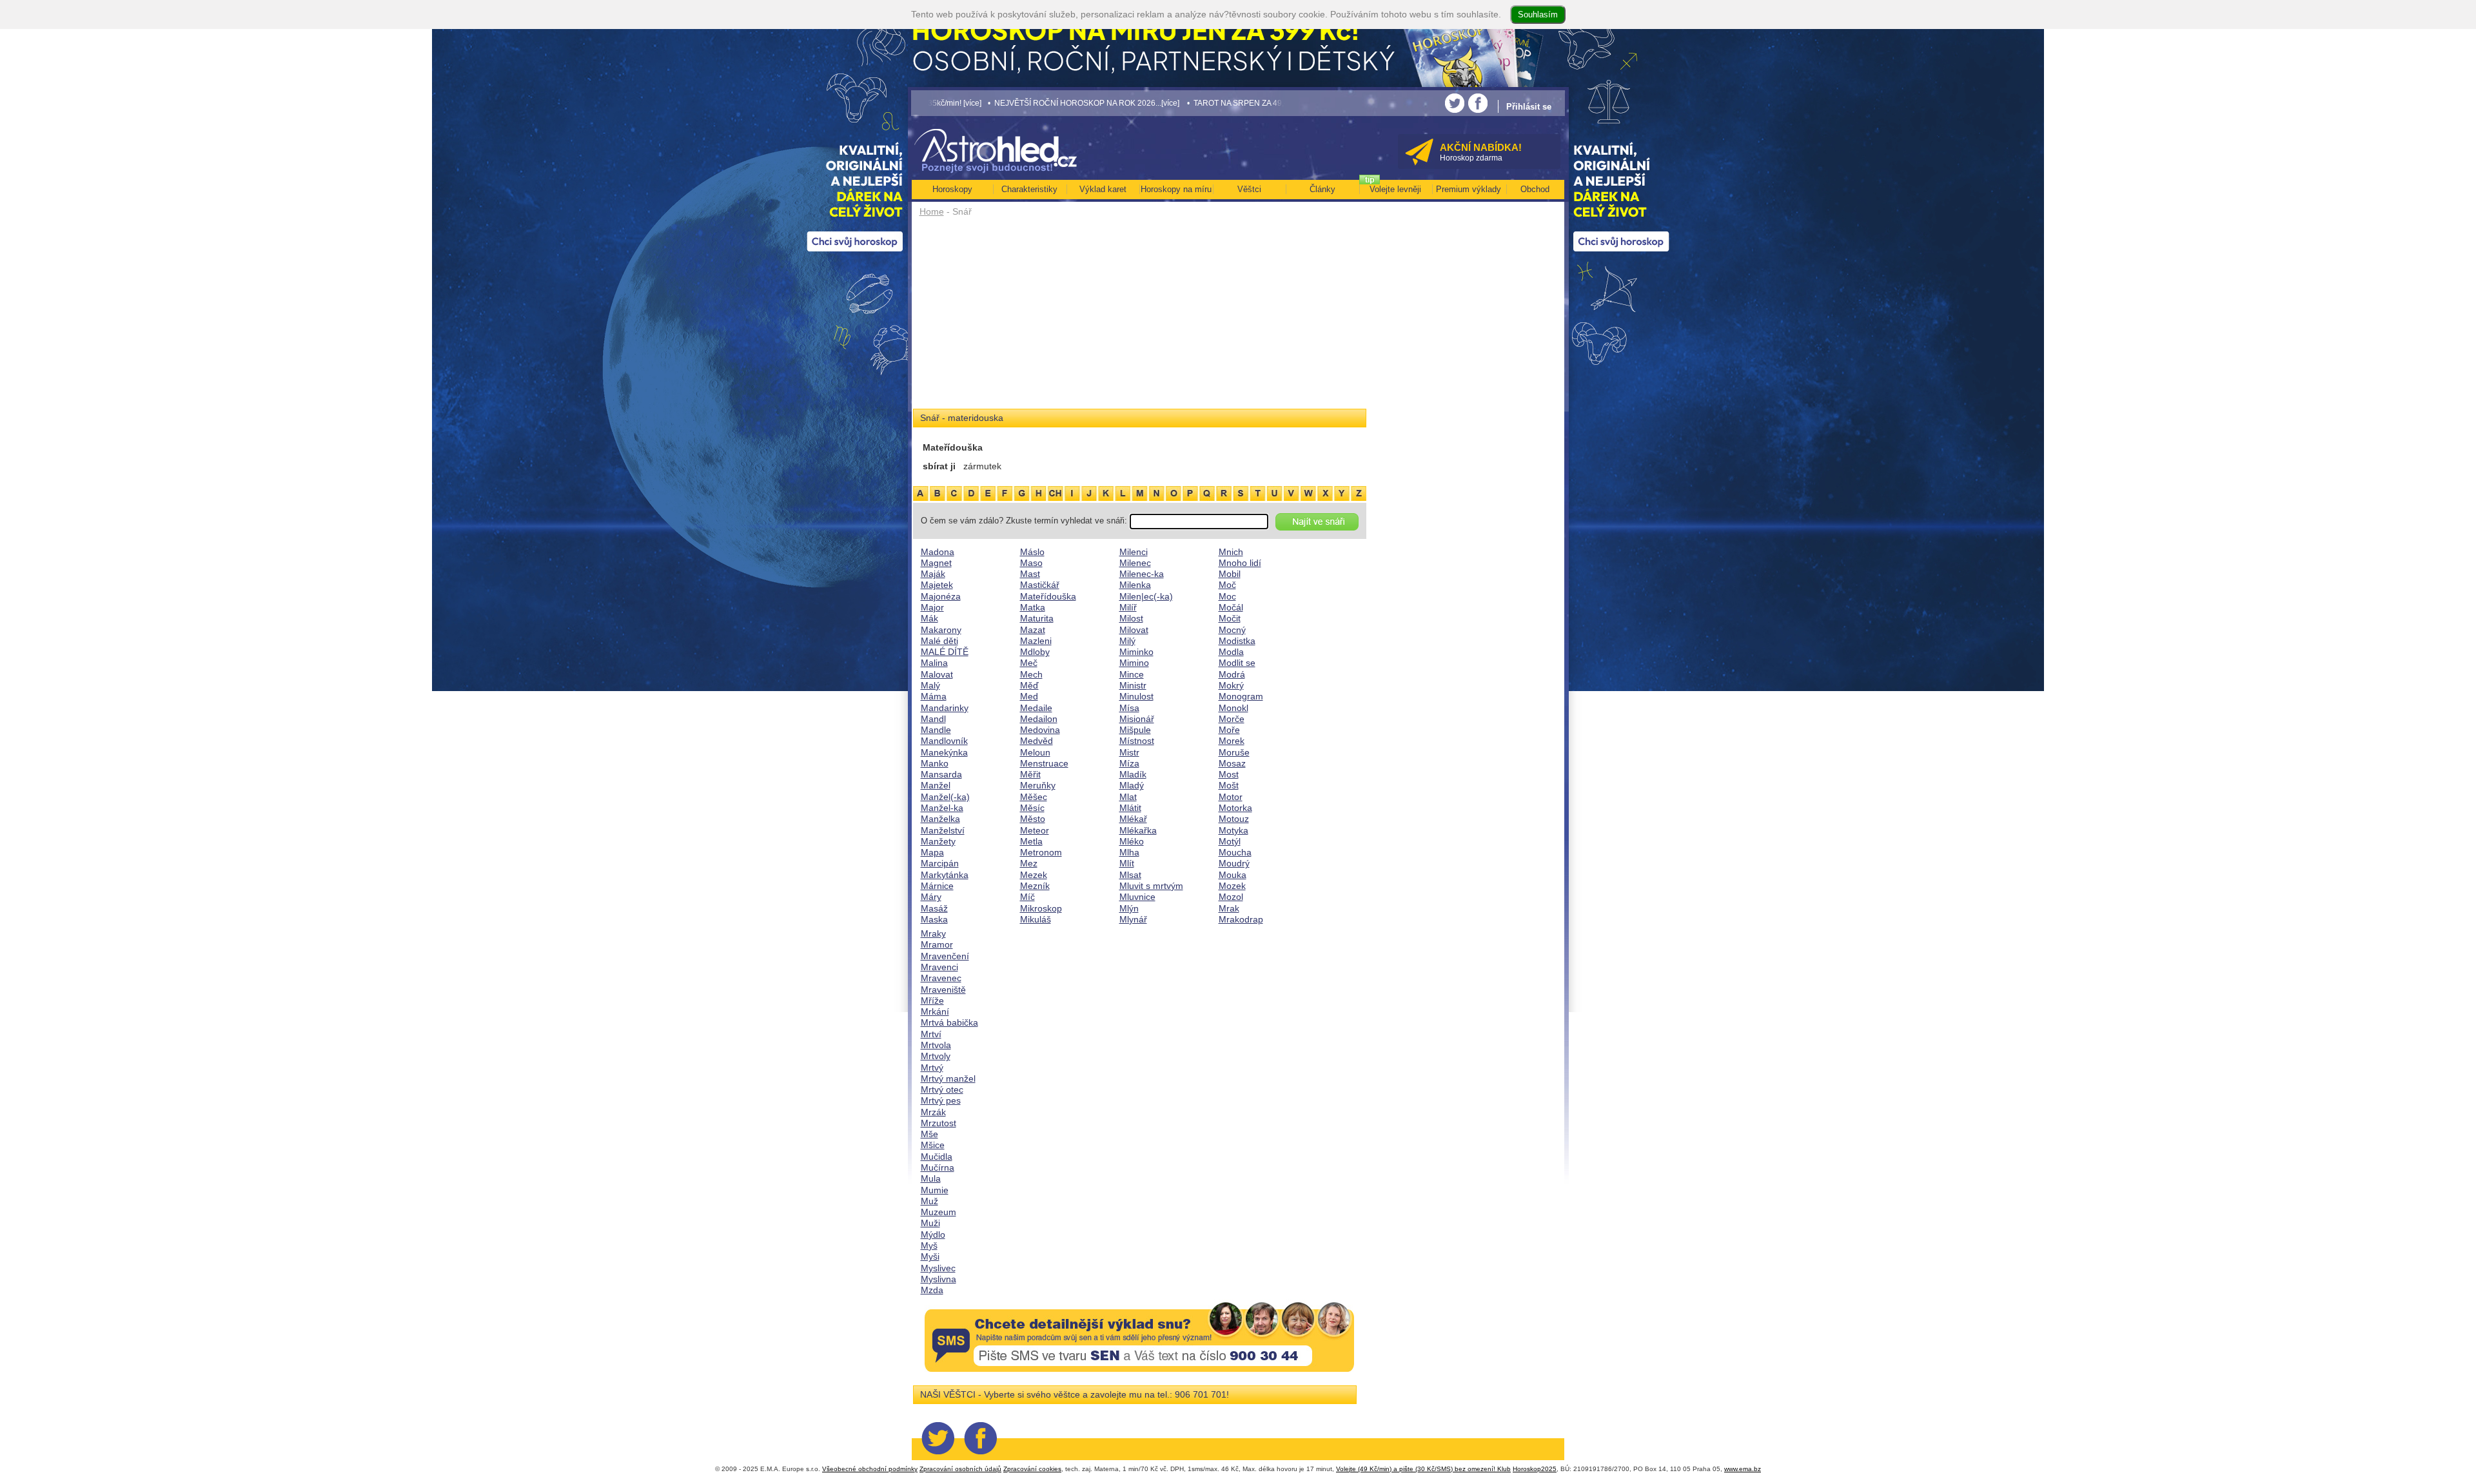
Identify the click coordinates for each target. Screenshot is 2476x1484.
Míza (1129, 763)
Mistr (1129, 752)
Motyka (1233, 830)
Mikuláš (1036, 919)
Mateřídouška (1048, 596)
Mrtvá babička (949, 1022)
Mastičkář (1040, 585)
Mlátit (1130, 808)
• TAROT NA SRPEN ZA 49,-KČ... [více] (1159, 103)
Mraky (933, 933)
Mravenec (941, 978)
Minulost (1136, 696)
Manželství (943, 830)
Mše (929, 1134)
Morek (1232, 741)
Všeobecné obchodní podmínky (870, 1469)
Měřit (1030, 774)
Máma (934, 696)
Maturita (1037, 618)
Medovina (1040, 730)
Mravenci (939, 967)
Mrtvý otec (942, 1089)
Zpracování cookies (1032, 1469)
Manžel (936, 785)
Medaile (1036, 708)
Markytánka (945, 875)
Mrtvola (936, 1045)
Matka (1033, 607)
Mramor (937, 944)
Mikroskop (1041, 908)
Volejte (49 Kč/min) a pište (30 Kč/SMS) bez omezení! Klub (1423, 1469)
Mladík (1133, 774)
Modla (1231, 652)
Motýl (1230, 841)
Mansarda (941, 774)
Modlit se (1237, 663)
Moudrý (1234, 863)
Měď (1029, 685)
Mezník (1035, 886)
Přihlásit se (1529, 107)
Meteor (1035, 830)
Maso (1031, 563)
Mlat (1128, 797)
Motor (1231, 797)
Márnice (937, 886)
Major (932, 607)
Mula (931, 1178)
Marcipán (940, 863)
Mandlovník (944, 741)
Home (932, 211)
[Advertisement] (1140, 317)
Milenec (1135, 563)
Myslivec (938, 1268)
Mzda (932, 1290)
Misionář (1137, 719)
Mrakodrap (1241, 919)
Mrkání (935, 1011)
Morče (1232, 719)
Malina (934, 663)
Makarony (941, 630)
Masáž (934, 908)
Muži (930, 1223)
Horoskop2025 (1535, 1469)
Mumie (935, 1190)
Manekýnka (944, 752)
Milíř (1128, 607)
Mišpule (1135, 730)
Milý (1127, 641)
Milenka (1135, 585)
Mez (1029, 863)
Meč (1029, 663)
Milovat (1134, 630)
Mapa (932, 852)
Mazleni (1036, 641)
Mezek (1034, 875)
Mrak (1229, 908)
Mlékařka (1138, 830)
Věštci (1249, 189)
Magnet (936, 563)
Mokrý (1231, 685)
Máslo (1032, 552)
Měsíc (1032, 808)
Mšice (933, 1145)
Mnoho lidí (1240, 563)
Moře (1229, 730)
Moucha (1235, 852)
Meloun (1035, 752)
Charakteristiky (1029, 189)
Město (1033, 819)
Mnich (1231, 552)
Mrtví (931, 1034)
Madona (938, 552)
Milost (1131, 618)
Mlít (1127, 863)
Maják (933, 574)
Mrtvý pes (941, 1100)
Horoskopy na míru (1176, 189)
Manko (935, 763)
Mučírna (938, 1167)
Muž (929, 1201)
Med (1029, 696)
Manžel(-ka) (945, 797)
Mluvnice (1137, 897)
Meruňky (1038, 785)
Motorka (1235, 808)
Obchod (1535, 189)
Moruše (1234, 752)
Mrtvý (932, 1068)
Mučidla (937, 1157)
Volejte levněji (1395, 189)
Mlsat (1130, 875)
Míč (1027, 897)
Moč (1227, 585)
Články (1322, 189)
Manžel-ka (942, 808)
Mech (1031, 674)
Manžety (938, 841)
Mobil (1230, 574)
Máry (931, 897)
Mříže (932, 1001)
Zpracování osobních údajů (960, 1469)
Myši (930, 1256)
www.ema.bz (1743, 1469)
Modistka (1237, 641)
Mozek (1232, 886)
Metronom (1041, 852)
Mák (929, 618)
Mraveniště (943, 990)
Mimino (1134, 663)
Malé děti (939, 641)
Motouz (1234, 819)
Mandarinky (945, 708)
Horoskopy (952, 189)
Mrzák (933, 1112)
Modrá (1232, 674)
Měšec (1034, 797)
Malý (930, 685)
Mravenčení (945, 956)
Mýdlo (933, 1235)
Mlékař (1133, 819)
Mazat (1033, 630)
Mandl (933, 719)
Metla (1031, 841)
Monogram (1241, 696)
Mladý (1132, 785)
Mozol (1231, 897)
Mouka (1233, 875)
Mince (1132, 674)
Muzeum (938, 1212)
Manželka (940, 819)
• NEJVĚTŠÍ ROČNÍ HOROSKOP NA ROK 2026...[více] (987, 103)
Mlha (1129, 852)
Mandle (936, 730)
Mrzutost (938, 1123)
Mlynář (1133, 919)
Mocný (1232, 630)
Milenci (1134, 552)
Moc (1227, 596)
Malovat (937, 674)
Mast (1030, 574)
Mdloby (1035, 652)
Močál (1231, 607)
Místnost (1137, 741)
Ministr (1133, 685)
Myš (929, 1245)
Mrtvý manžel (948, 1079)
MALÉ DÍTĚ (945, 652)
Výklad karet (1103, 189)
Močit (1230, 618)
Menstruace (1044, 763)
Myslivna (938, 1279)
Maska (934, 919)
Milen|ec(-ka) (1146, 596)
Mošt (1229, 785)
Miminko (1136, 652)
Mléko (1132, 841)
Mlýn (1129, 908)
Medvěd (1037, 741)
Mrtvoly (936, 1056)
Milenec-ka (1142, 574)
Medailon (1039, 719)
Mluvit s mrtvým (1151, 886)
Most (1229, 774)
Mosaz (1232, 763)
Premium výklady (1469, 189)
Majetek (937, 585)
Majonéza (941, 596)
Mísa (1129, 708)
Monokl (1233, 708)
